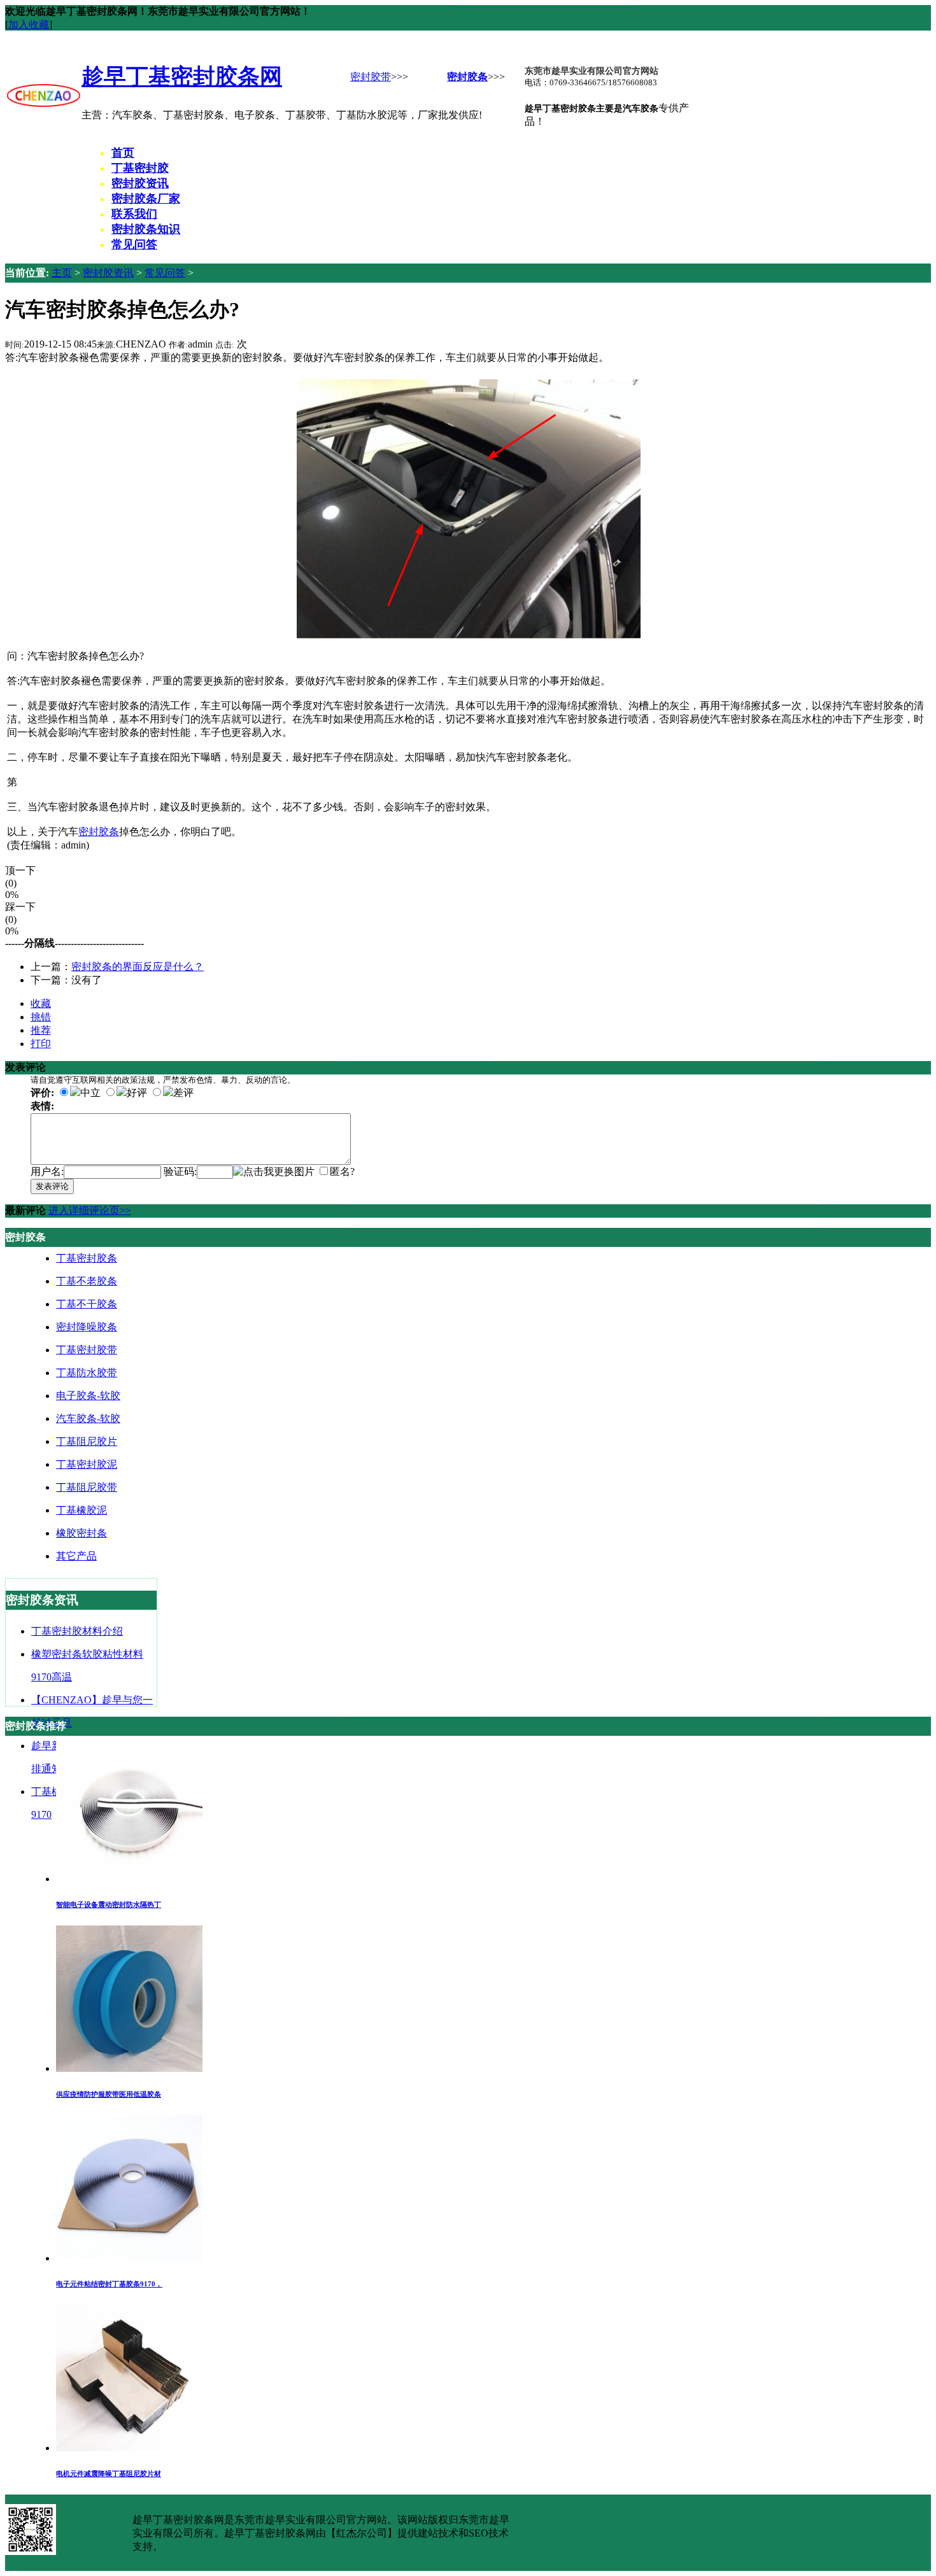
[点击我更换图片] (274, 1172)
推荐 (41, 1030)
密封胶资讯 (108, 273)
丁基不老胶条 (87, 1281)
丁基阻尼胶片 (87, 1441)
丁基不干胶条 (87, 1304)
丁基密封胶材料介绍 (77, 1631)
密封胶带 (371, 77)
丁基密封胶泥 (87, 1464)
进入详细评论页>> (90, 1210)
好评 (137, 1093)
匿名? (342, 1172)
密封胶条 (467, 77)
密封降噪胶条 (87, 1327)
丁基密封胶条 (87, 1258)
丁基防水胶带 (87, 1373)
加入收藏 (29, 25)
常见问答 (165, 273)
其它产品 (76, 1556)
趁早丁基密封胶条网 (182, 76)
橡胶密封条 (82, 1533)
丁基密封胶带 (87, 1350)
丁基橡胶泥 (82, 1510)
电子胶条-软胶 (88, 1396)
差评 (183, 1093)
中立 (90, 1093)
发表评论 (52, 1186)
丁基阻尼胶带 (87, 1487)
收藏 (41, 1003)
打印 (41, 1044)
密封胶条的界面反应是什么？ (138, 967)
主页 (62, 273)
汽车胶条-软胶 (88, 1418)
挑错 (41, 1017)
